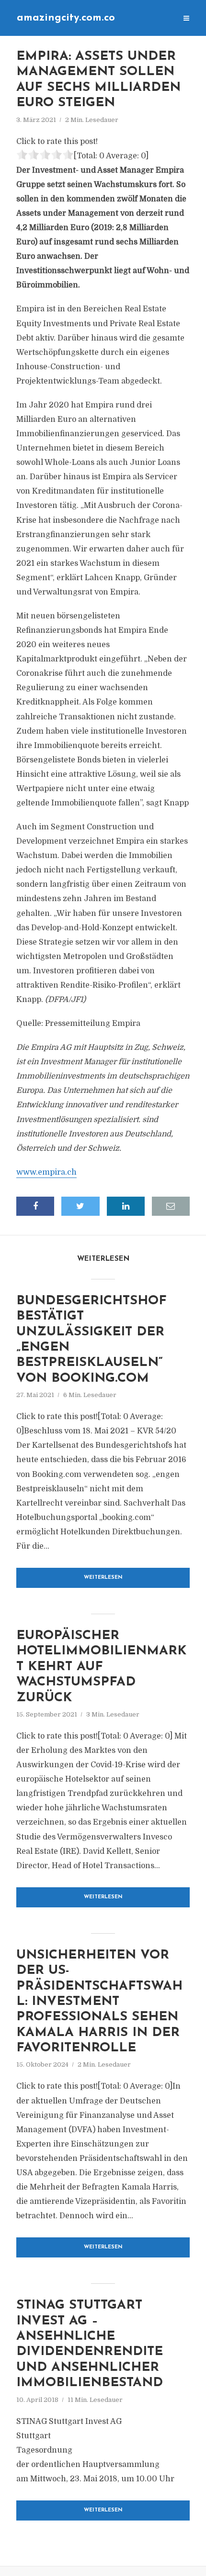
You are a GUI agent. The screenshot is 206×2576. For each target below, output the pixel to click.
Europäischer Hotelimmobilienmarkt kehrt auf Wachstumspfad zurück (101, 1667)
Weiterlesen (103, 1578)
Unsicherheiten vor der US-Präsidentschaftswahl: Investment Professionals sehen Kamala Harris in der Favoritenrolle (99, 2002)
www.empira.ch (46, 1172)
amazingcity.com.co (66, 18)
